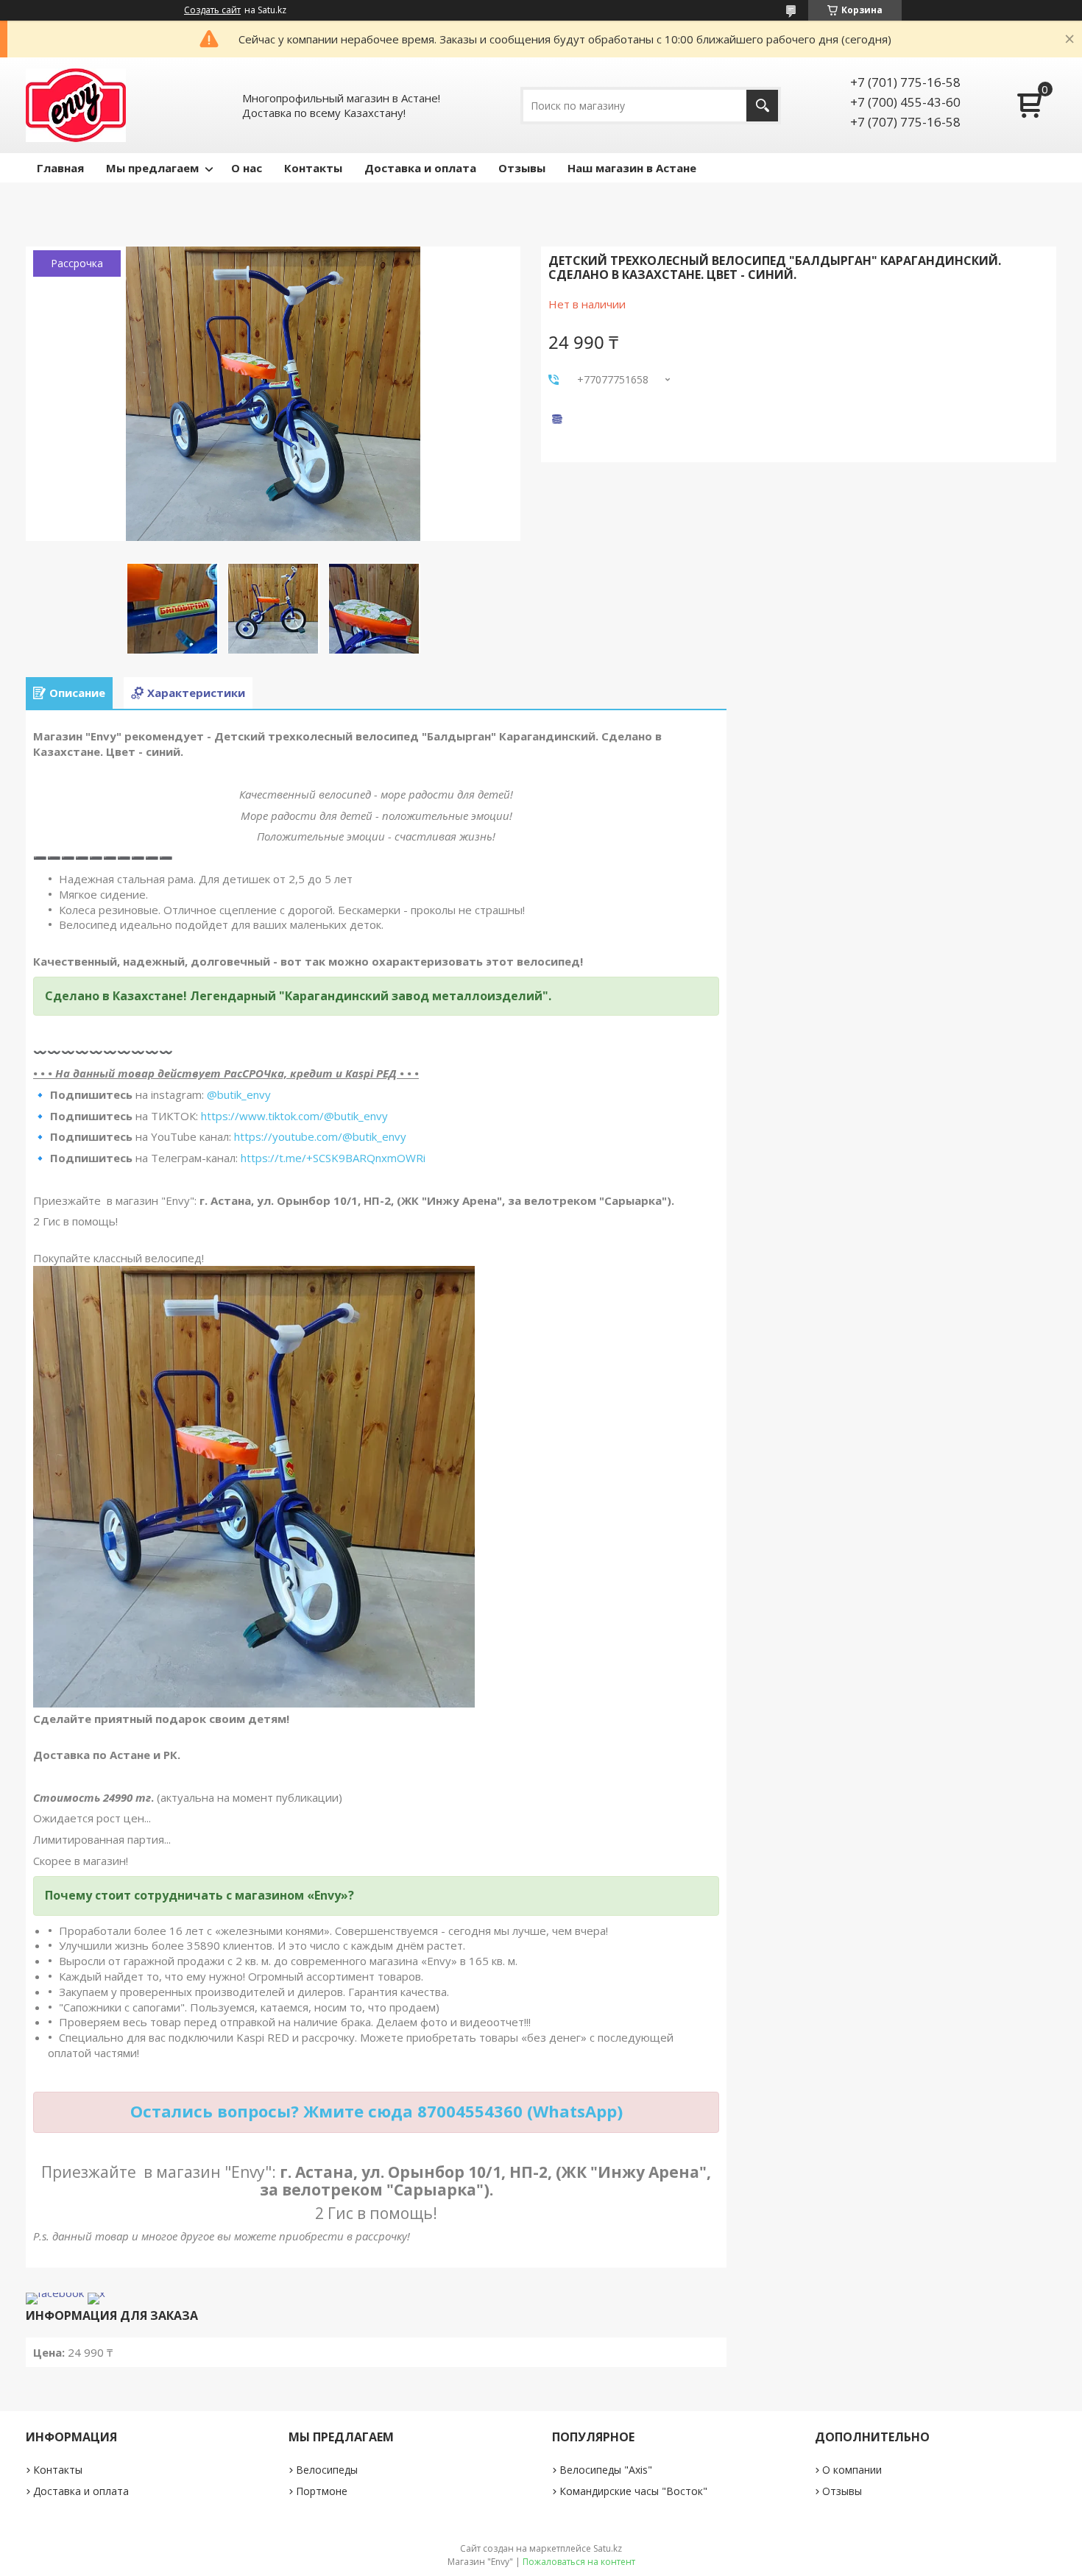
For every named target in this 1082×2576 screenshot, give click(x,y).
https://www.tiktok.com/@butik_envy (294, 1116)
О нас (247, 168)
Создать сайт (212, 10)
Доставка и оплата (420, 168)
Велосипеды (327, 2470)
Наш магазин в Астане (632, 168)
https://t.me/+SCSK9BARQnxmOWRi (333, 1158)
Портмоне (322, 2491)
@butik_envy (239, 1094)
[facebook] (55, 2293)
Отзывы (522, 168)
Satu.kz (608, 2548)
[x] (96, 2293)
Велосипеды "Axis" (606, 2470)
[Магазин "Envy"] (76, 105)
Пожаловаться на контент (579, 2562)
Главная (60, 168)
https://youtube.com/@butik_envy (320, 1136)
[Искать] (762, 106)
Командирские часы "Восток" (633, 2491)
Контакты (313, 168)
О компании (852, 2470)
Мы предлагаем (152, 168)
